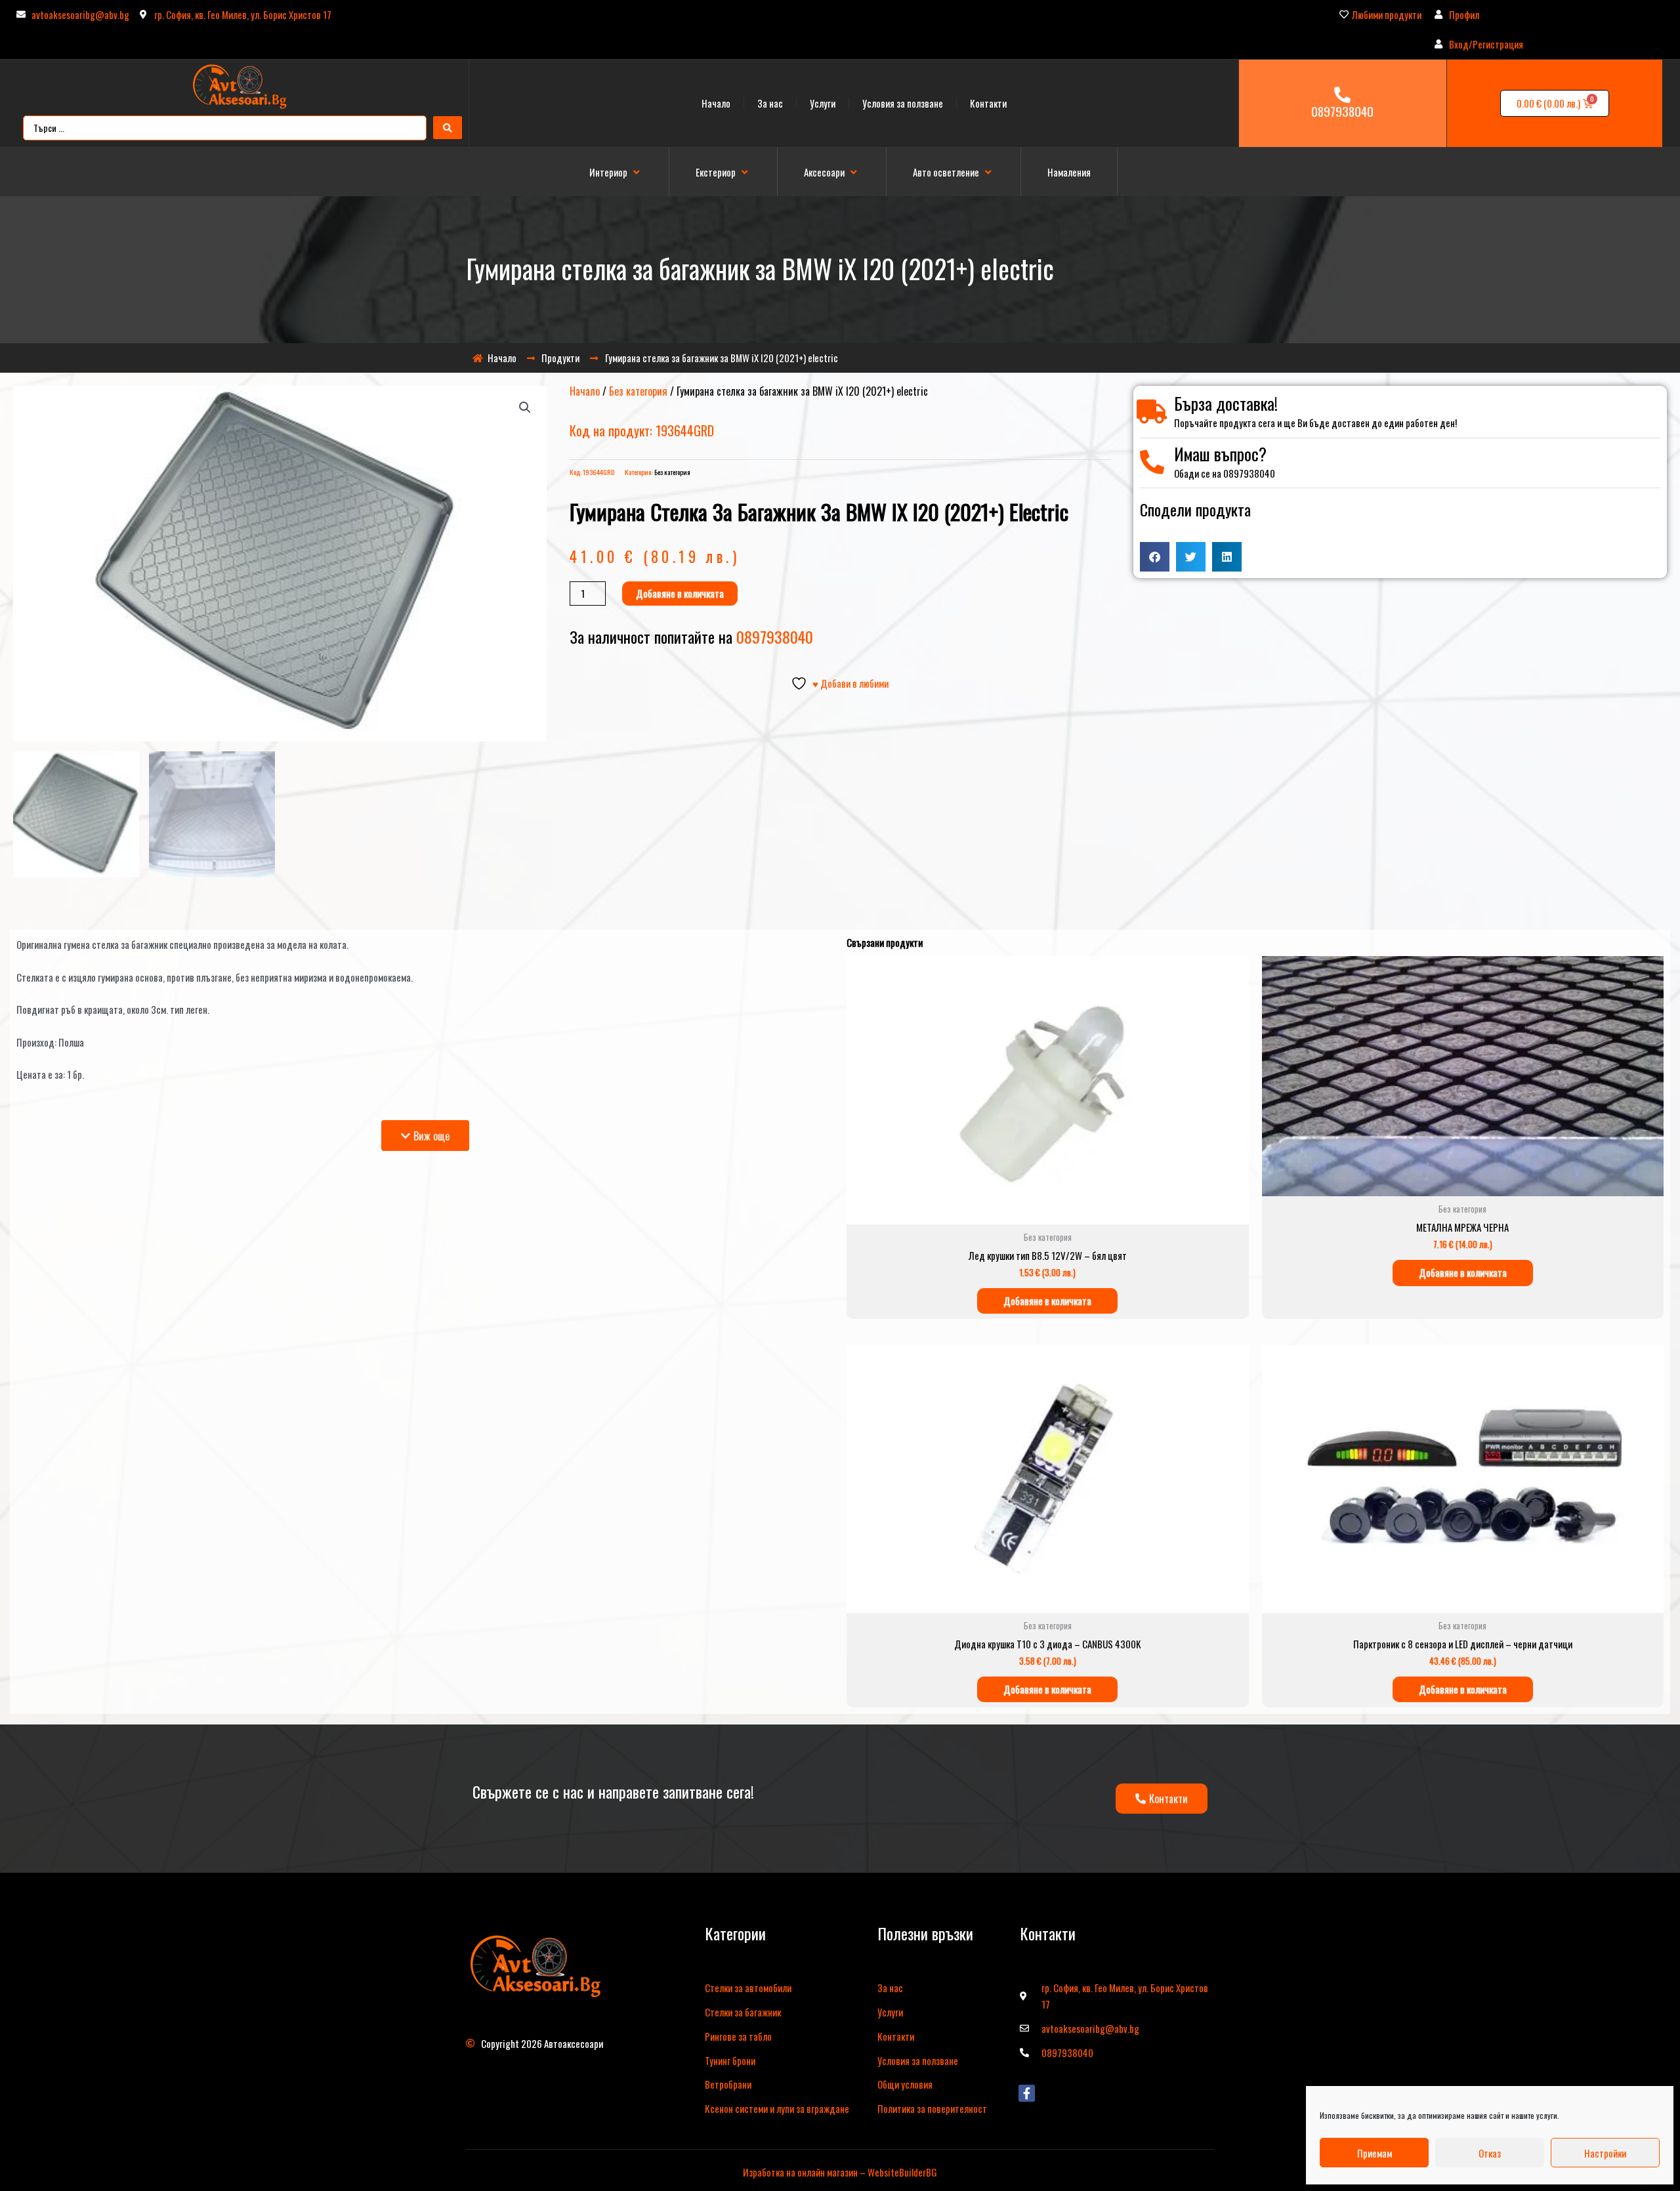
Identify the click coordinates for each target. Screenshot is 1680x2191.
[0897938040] (1342, 95)
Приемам (1375, 2153)
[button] (616, 172)
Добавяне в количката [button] (1047, 1301)
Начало (716, 103)
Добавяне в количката (680, 593)
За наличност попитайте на (691, 636)
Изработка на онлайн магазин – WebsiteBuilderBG (840, 2172)
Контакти (988, 103)
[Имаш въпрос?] (1152, 462)
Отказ (1490, 2153)
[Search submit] (448, 128)
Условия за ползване (903, 103)
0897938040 (1342, 111)
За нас (770, 103)
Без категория (638, 391)
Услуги (823, 103)
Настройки (1605, 2153)
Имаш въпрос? (1220, 454)
